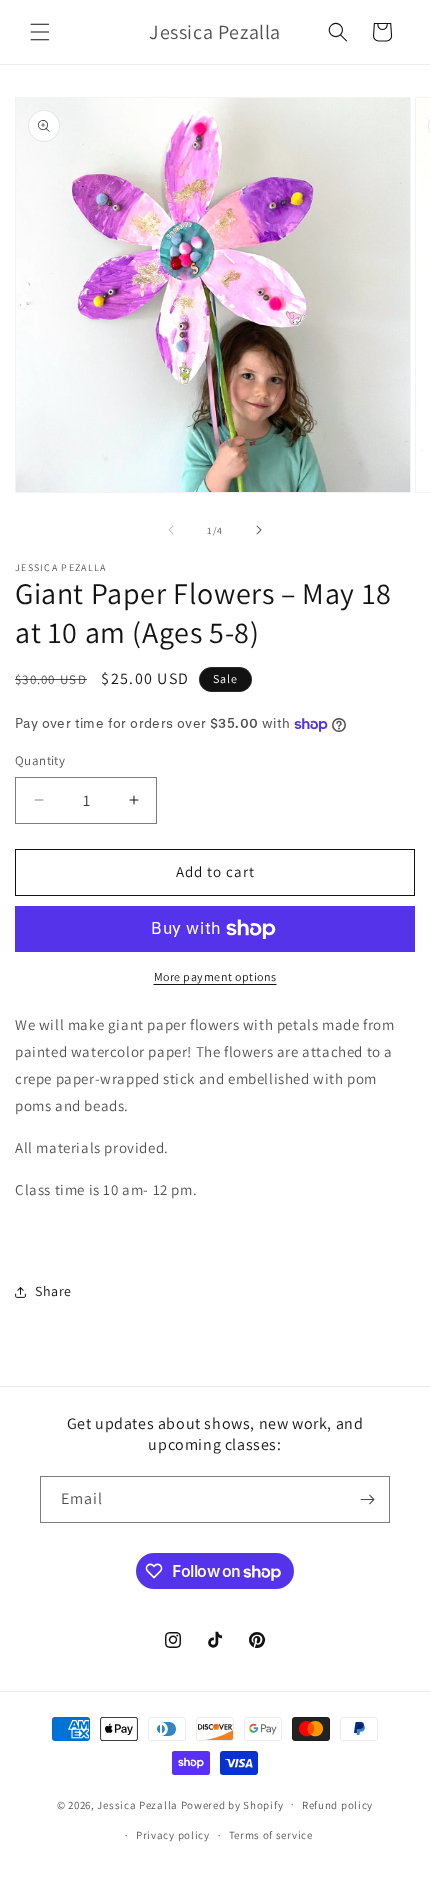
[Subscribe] (367, 1499)
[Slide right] (259, 530)
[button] (40, 32)
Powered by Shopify (232, 1804)
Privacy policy (173, 1835)
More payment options (215, 976)
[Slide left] (171, 530)
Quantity (40, 760)
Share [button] (53, 1291)
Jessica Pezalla (137, 1804)
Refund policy (337, 1805)
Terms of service (271, 1835)
